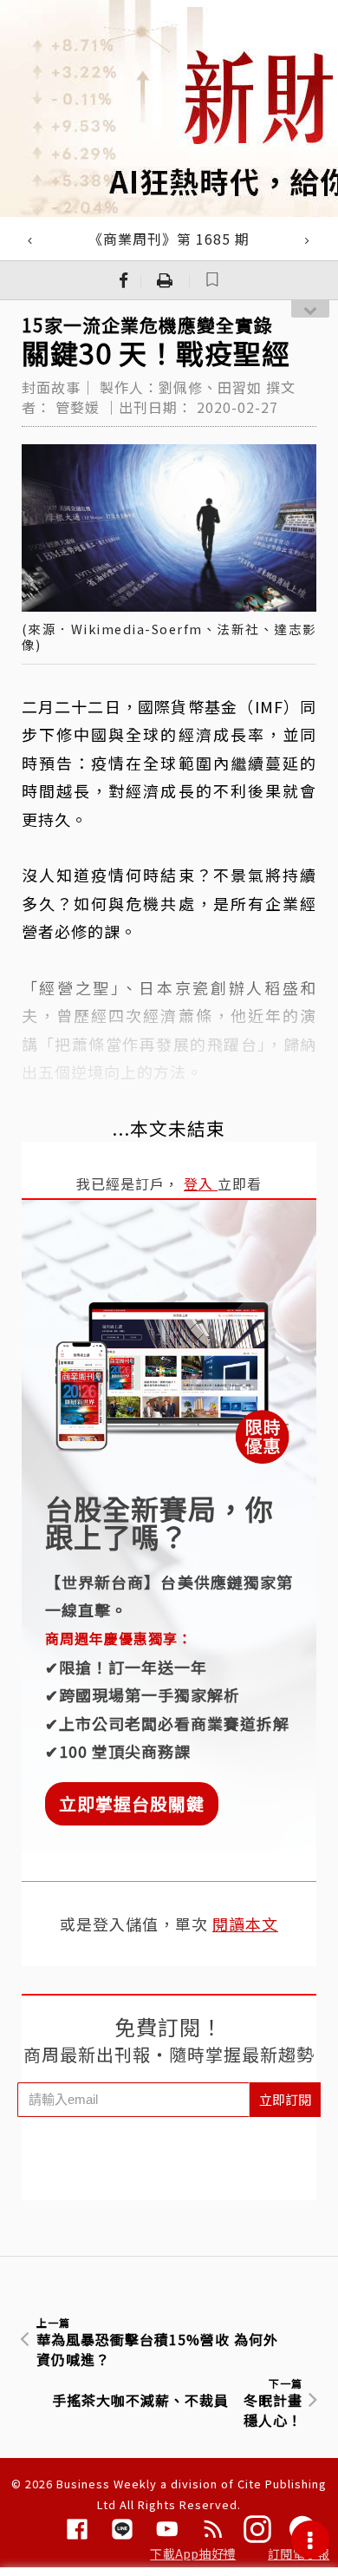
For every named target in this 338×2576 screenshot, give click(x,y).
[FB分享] (124, 280)
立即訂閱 (285, 2099)
